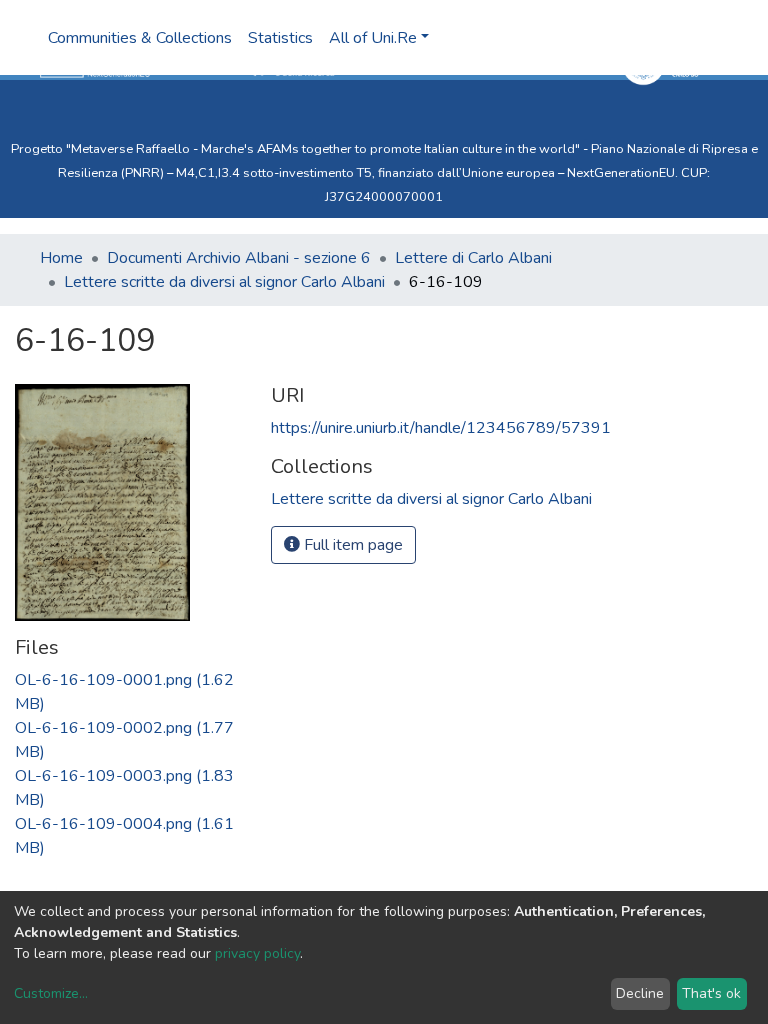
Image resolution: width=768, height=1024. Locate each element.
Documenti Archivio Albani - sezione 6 (239, 258)
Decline (640, 993)
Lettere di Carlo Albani (473, 258)
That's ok (711, 993)
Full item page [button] (351, 545)
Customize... (51, 993)
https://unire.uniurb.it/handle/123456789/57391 (441, 428)
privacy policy (257, 953)
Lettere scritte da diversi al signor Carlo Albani (224, 282)
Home (61, 258)
